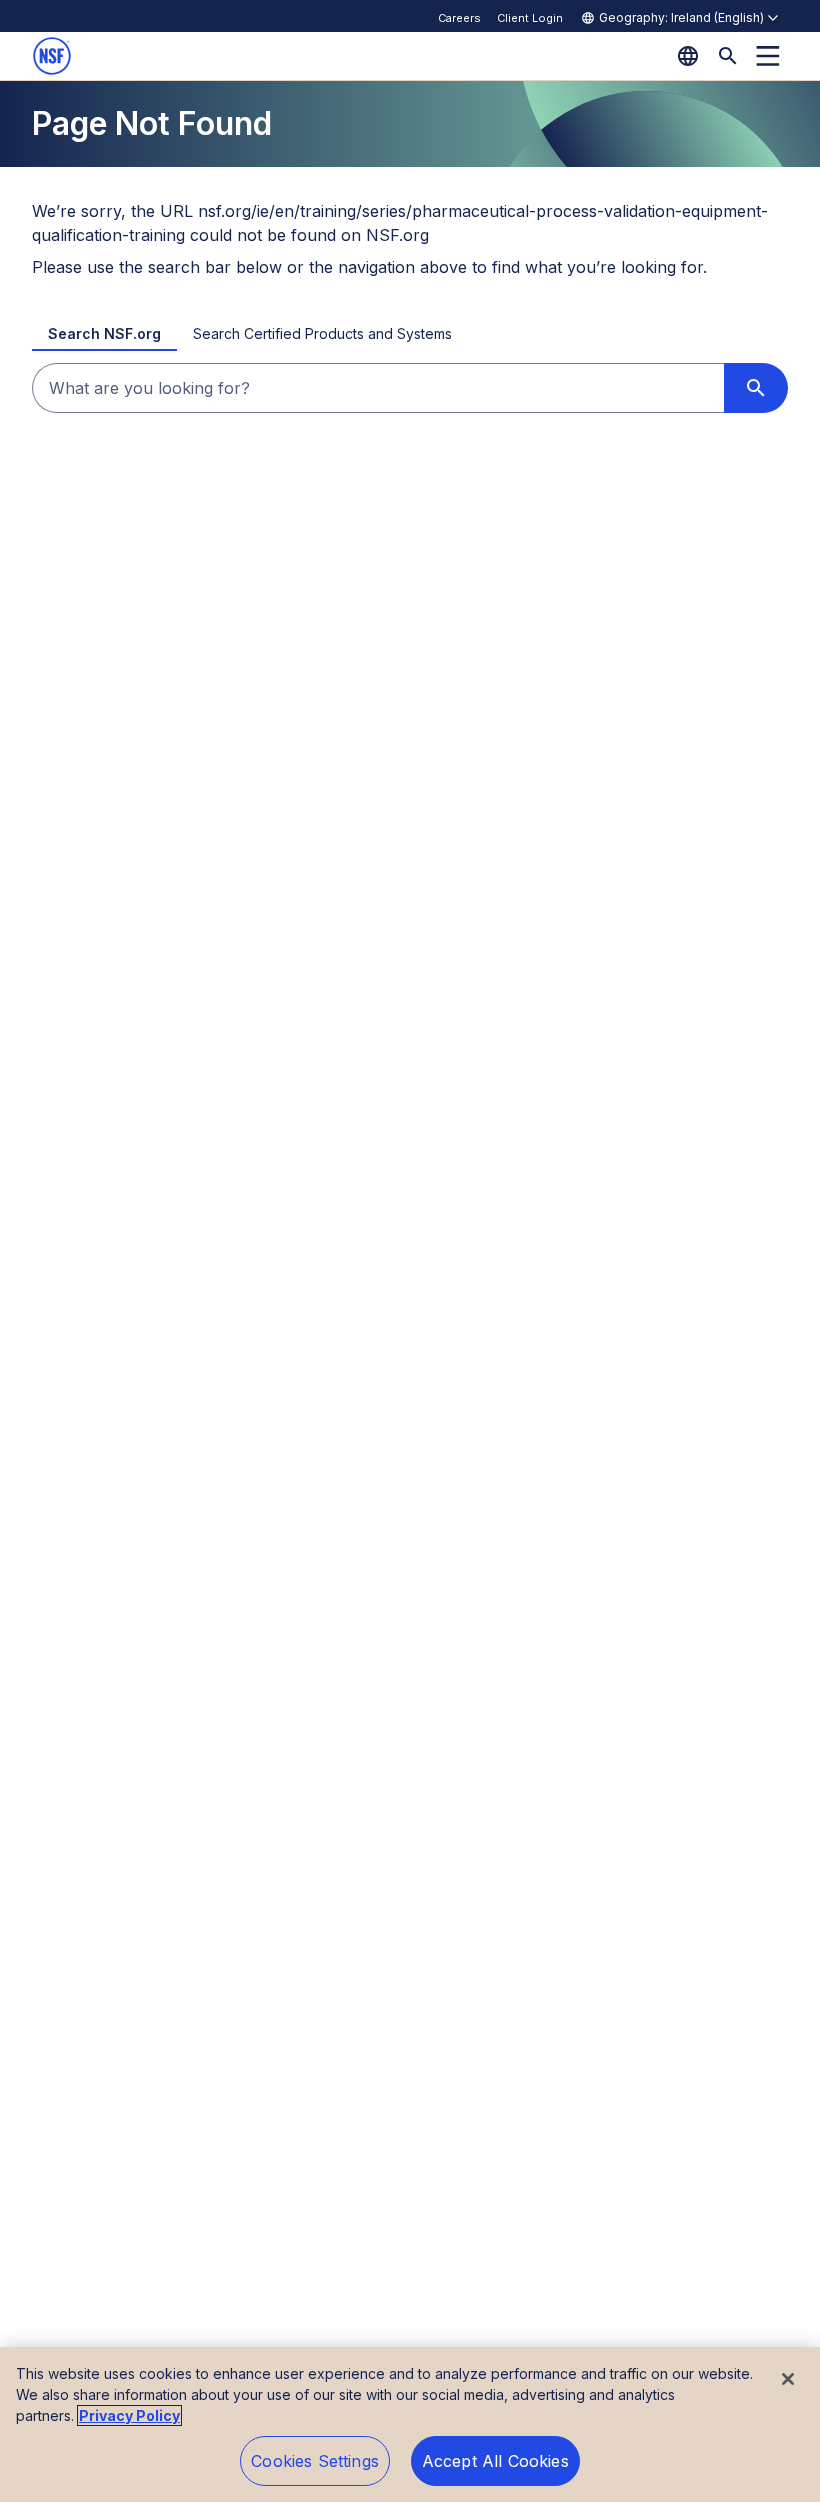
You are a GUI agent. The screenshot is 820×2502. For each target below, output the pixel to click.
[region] (410, 2424)
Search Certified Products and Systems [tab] (322, 333)
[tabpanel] (410, 388)
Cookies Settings (315, 2461)
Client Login (530, 18)
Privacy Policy (129, 2415)
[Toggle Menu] (768, 56)
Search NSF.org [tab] (104, 333)
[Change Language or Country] (688, 56)
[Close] (788, 2379)
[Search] (728, 56)
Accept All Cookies (495, 2461)
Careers (459, 18)
